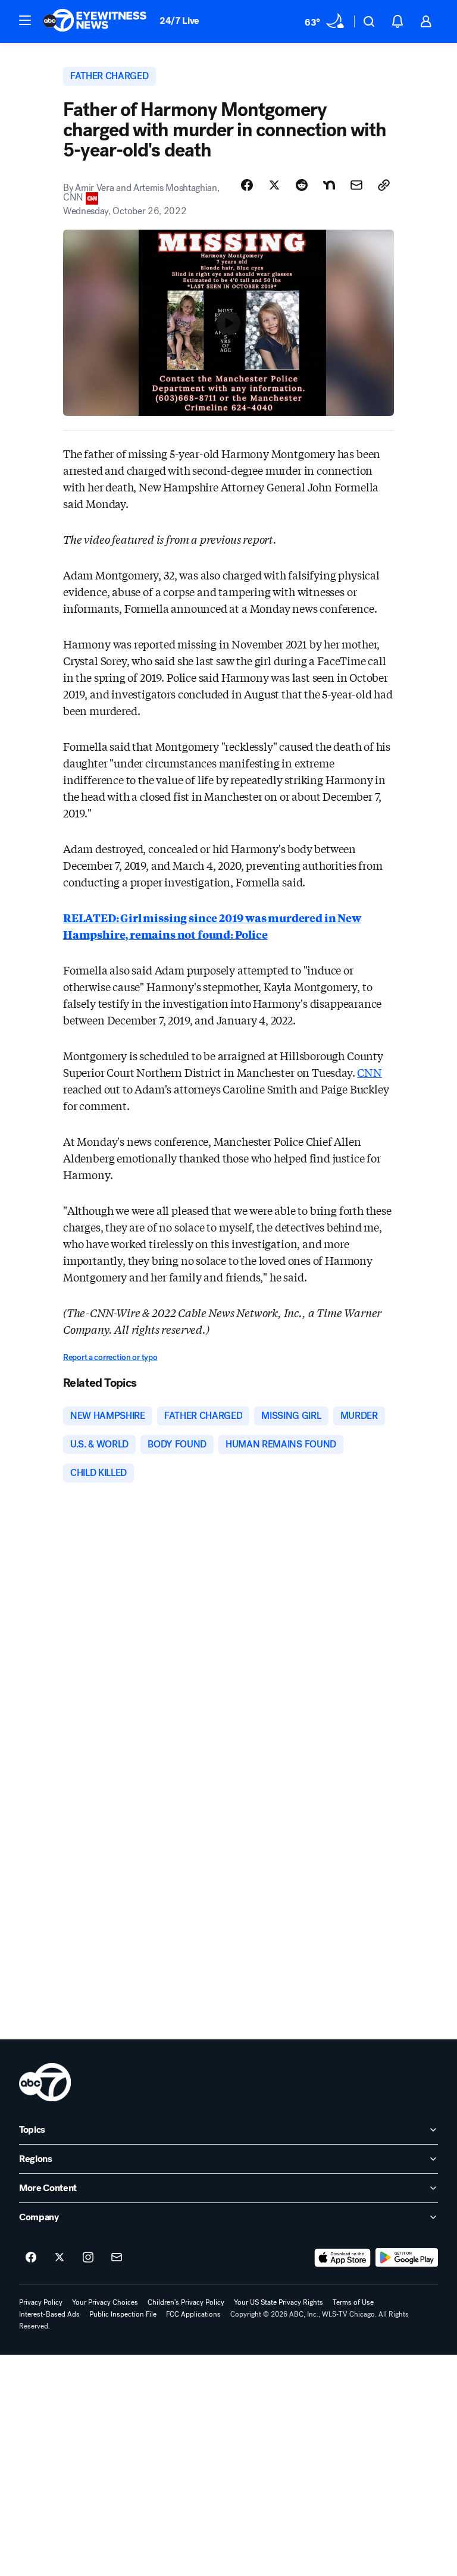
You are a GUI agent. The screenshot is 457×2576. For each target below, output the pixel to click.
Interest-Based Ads (49, 2314)
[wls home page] (45, 2082)
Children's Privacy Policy (186, 2302)
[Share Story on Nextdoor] (329, 185)
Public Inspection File (123, 2314)
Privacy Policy (41, 2302)
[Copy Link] (384, 185)
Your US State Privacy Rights (278, 2302)
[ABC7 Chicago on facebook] (31, 2258)
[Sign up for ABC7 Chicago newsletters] (117, 2258)
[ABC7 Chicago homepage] (95, 21)
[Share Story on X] (274, 185)
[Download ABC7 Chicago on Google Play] (407, 2258)
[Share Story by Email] (356, 185)
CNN (369, 1072)
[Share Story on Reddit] (302, 185)
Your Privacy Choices (105, 2302)
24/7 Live (179, 21)
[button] (25, 20)
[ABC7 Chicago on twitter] (60, 2258)
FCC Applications (193, 2314)
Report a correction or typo (110, 1357)
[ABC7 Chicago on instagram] (88, 2258)
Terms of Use (353, 2302)
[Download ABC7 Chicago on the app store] (343, 2258)
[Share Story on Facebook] (247, 185)
